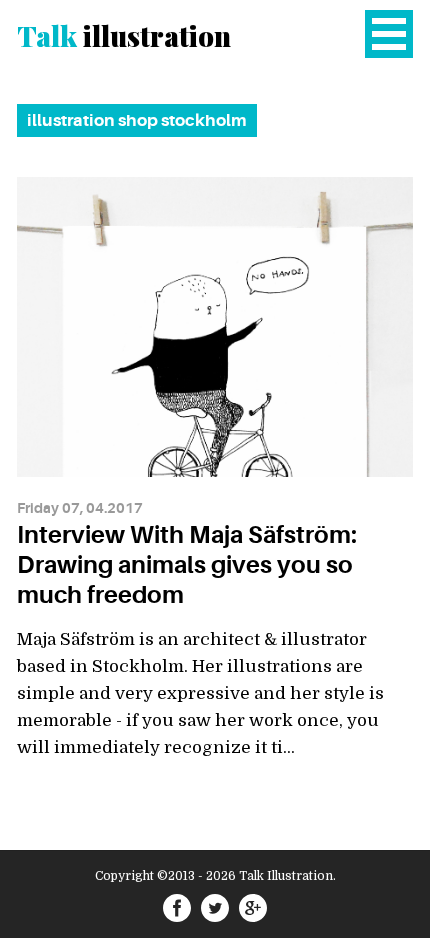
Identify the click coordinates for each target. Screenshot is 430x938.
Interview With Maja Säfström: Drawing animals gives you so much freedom (187, 565)
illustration (124, 35)
